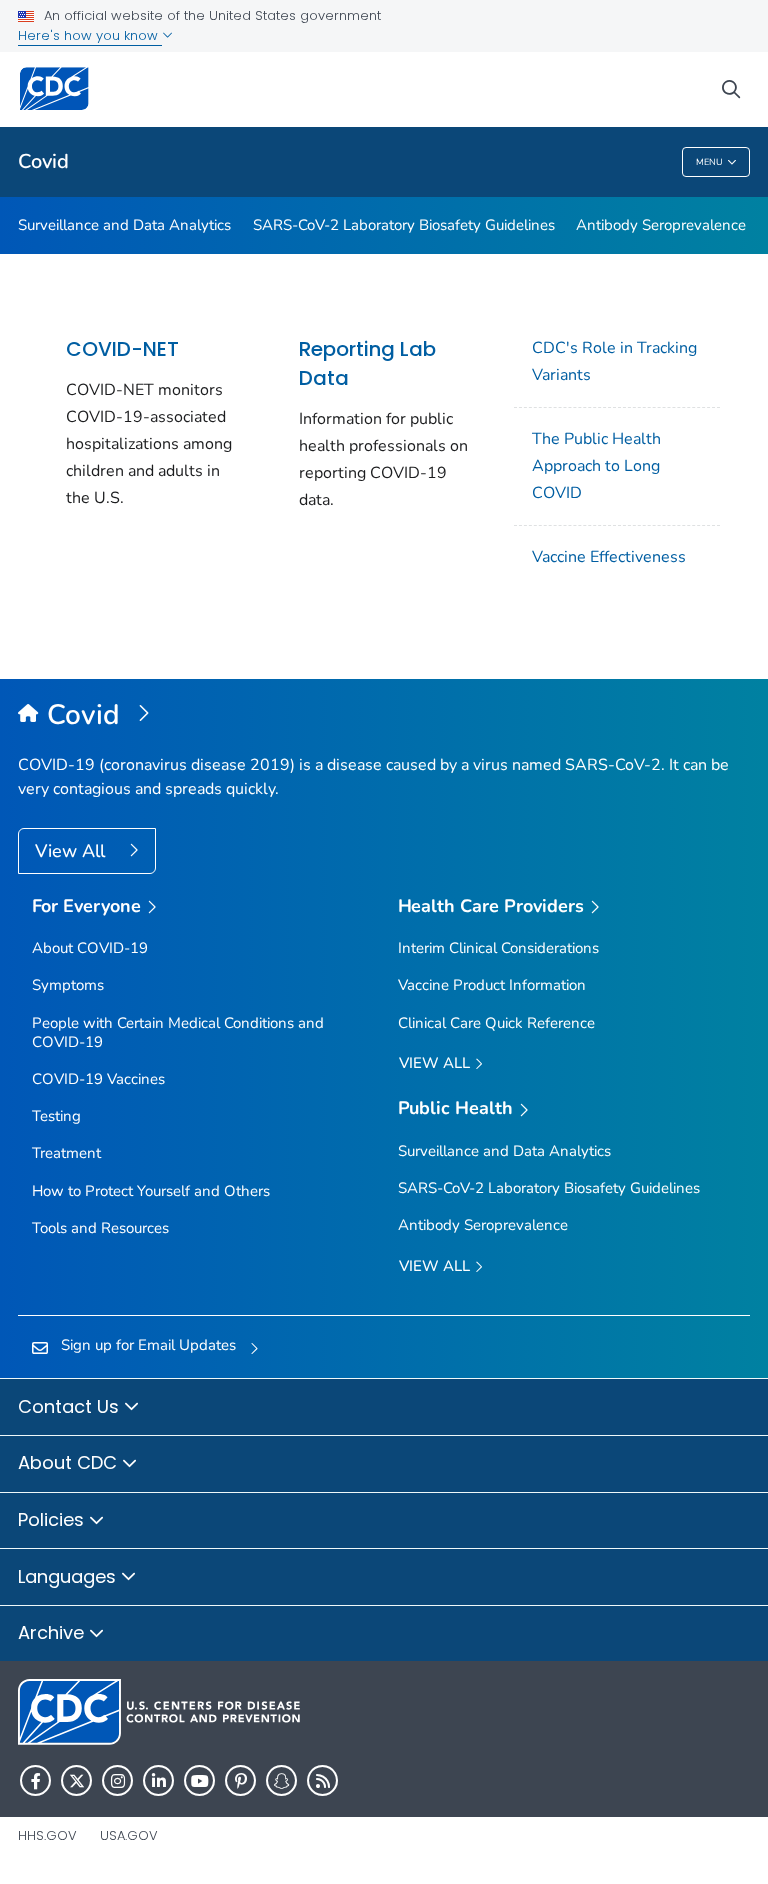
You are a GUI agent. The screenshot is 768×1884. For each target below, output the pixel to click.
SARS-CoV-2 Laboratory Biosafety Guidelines (404, 225)
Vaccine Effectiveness (609, 557)
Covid (43, 161)
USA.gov (129, 1835)
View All (72, 851)
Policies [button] (53, 1519)
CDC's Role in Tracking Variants (614, 361)
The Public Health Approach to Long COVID (596, 466)
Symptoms (68, 985)
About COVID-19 (90, 948)
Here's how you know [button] (90, 35)
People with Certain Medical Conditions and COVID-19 (178, 1032)
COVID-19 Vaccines (98, 1079)
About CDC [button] (70, 1462)
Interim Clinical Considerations (498, 948)
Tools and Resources (100, 1228)
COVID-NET (122, 349)
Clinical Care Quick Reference (496, 1023)
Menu (709, 162)
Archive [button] (53, 1632)
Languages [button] (69, 1576)
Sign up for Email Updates (148, 1345)
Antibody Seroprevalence (661, 225)
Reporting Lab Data (367, 363)
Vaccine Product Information (492, 985)
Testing (56, 1116)
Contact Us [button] (71, 1406)
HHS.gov (47, 1835)
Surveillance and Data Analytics (124, 225)
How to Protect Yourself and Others (151, 1191)
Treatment (66, 1153)
